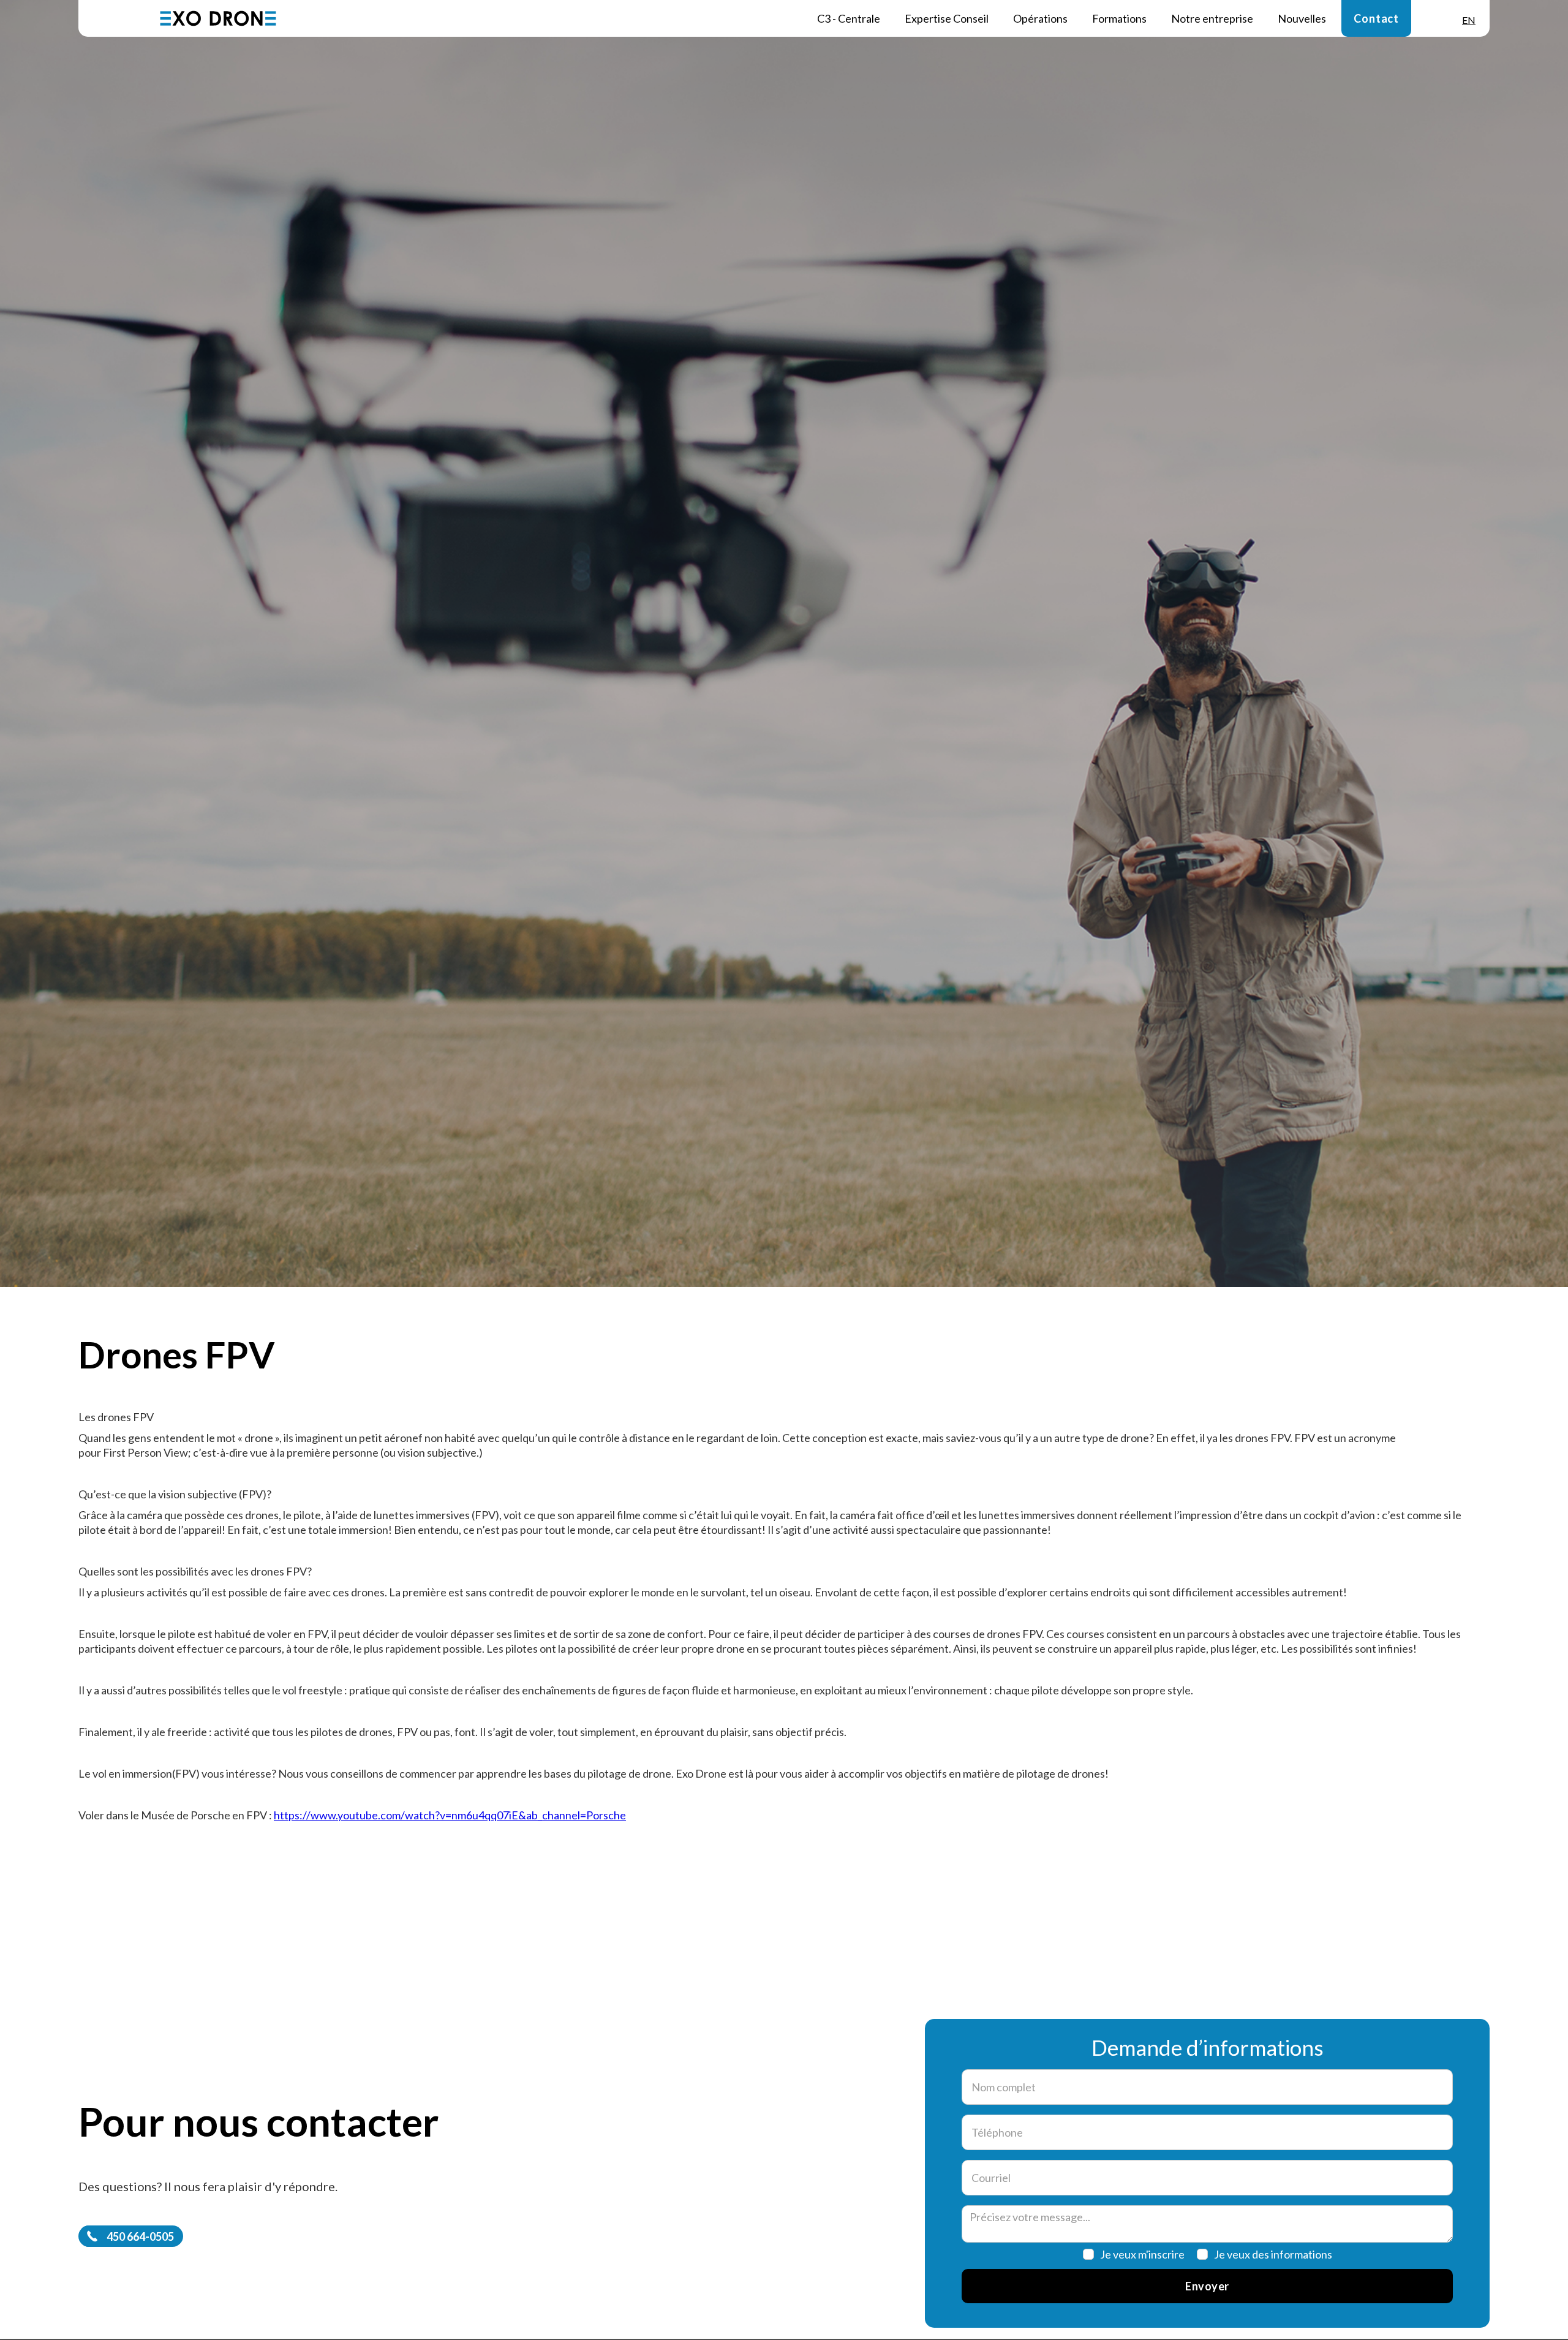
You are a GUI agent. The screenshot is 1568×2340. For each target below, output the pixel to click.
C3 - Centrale (849, 18)
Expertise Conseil (947, 18)
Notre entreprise (1212, 18)
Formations (1119, 18)
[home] (218, 18)
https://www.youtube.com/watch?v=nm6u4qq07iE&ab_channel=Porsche (450, 1815)
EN (1469, 20)
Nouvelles (1302, 18)
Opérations (1040, 18)
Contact (1376, 18)
